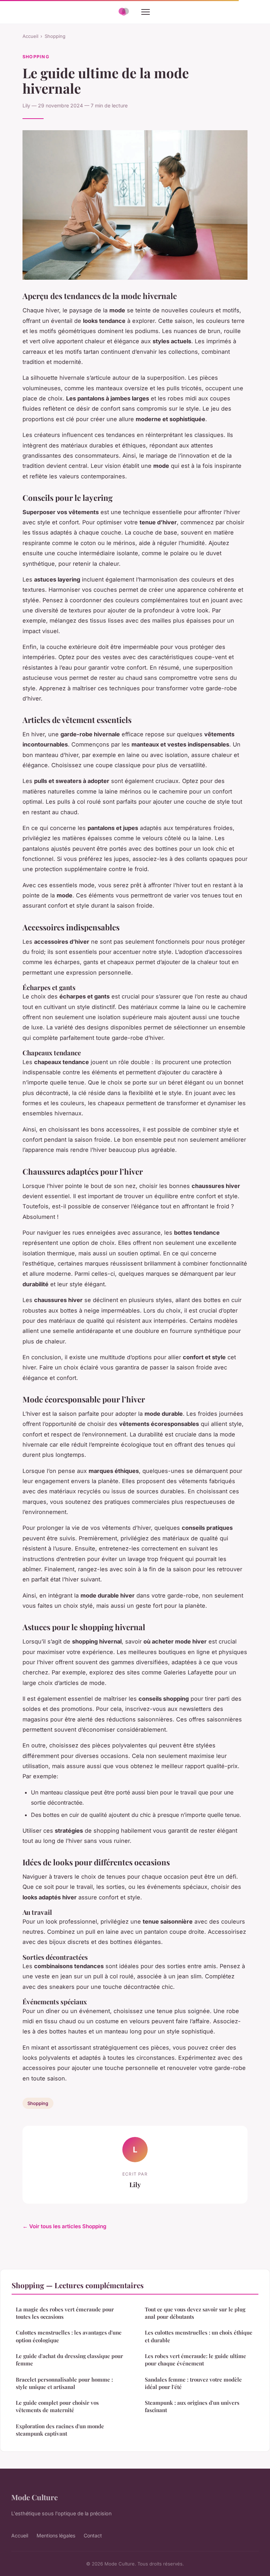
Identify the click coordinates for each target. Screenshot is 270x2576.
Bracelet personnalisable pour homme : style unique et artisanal (64, 2383)
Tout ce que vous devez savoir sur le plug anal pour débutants (195, 2313)
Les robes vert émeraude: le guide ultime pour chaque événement (195, 2360)
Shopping (55, 36)
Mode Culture (34, 2497)
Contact (93, 2535)
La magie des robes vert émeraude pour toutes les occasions (65, 2313)
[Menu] (146, 12)
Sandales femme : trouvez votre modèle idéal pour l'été (193, 2383)
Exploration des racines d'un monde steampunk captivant (60, 2430)
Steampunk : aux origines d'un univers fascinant (192, 2406)
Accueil (30, 36)
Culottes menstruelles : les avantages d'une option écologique (69, 2336)
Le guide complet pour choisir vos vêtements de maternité (57, 2406)
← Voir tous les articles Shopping (65, 2226)
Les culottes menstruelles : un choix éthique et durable (199, 2336)
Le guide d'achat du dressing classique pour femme (69, 2360)
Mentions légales (56, 2535)
